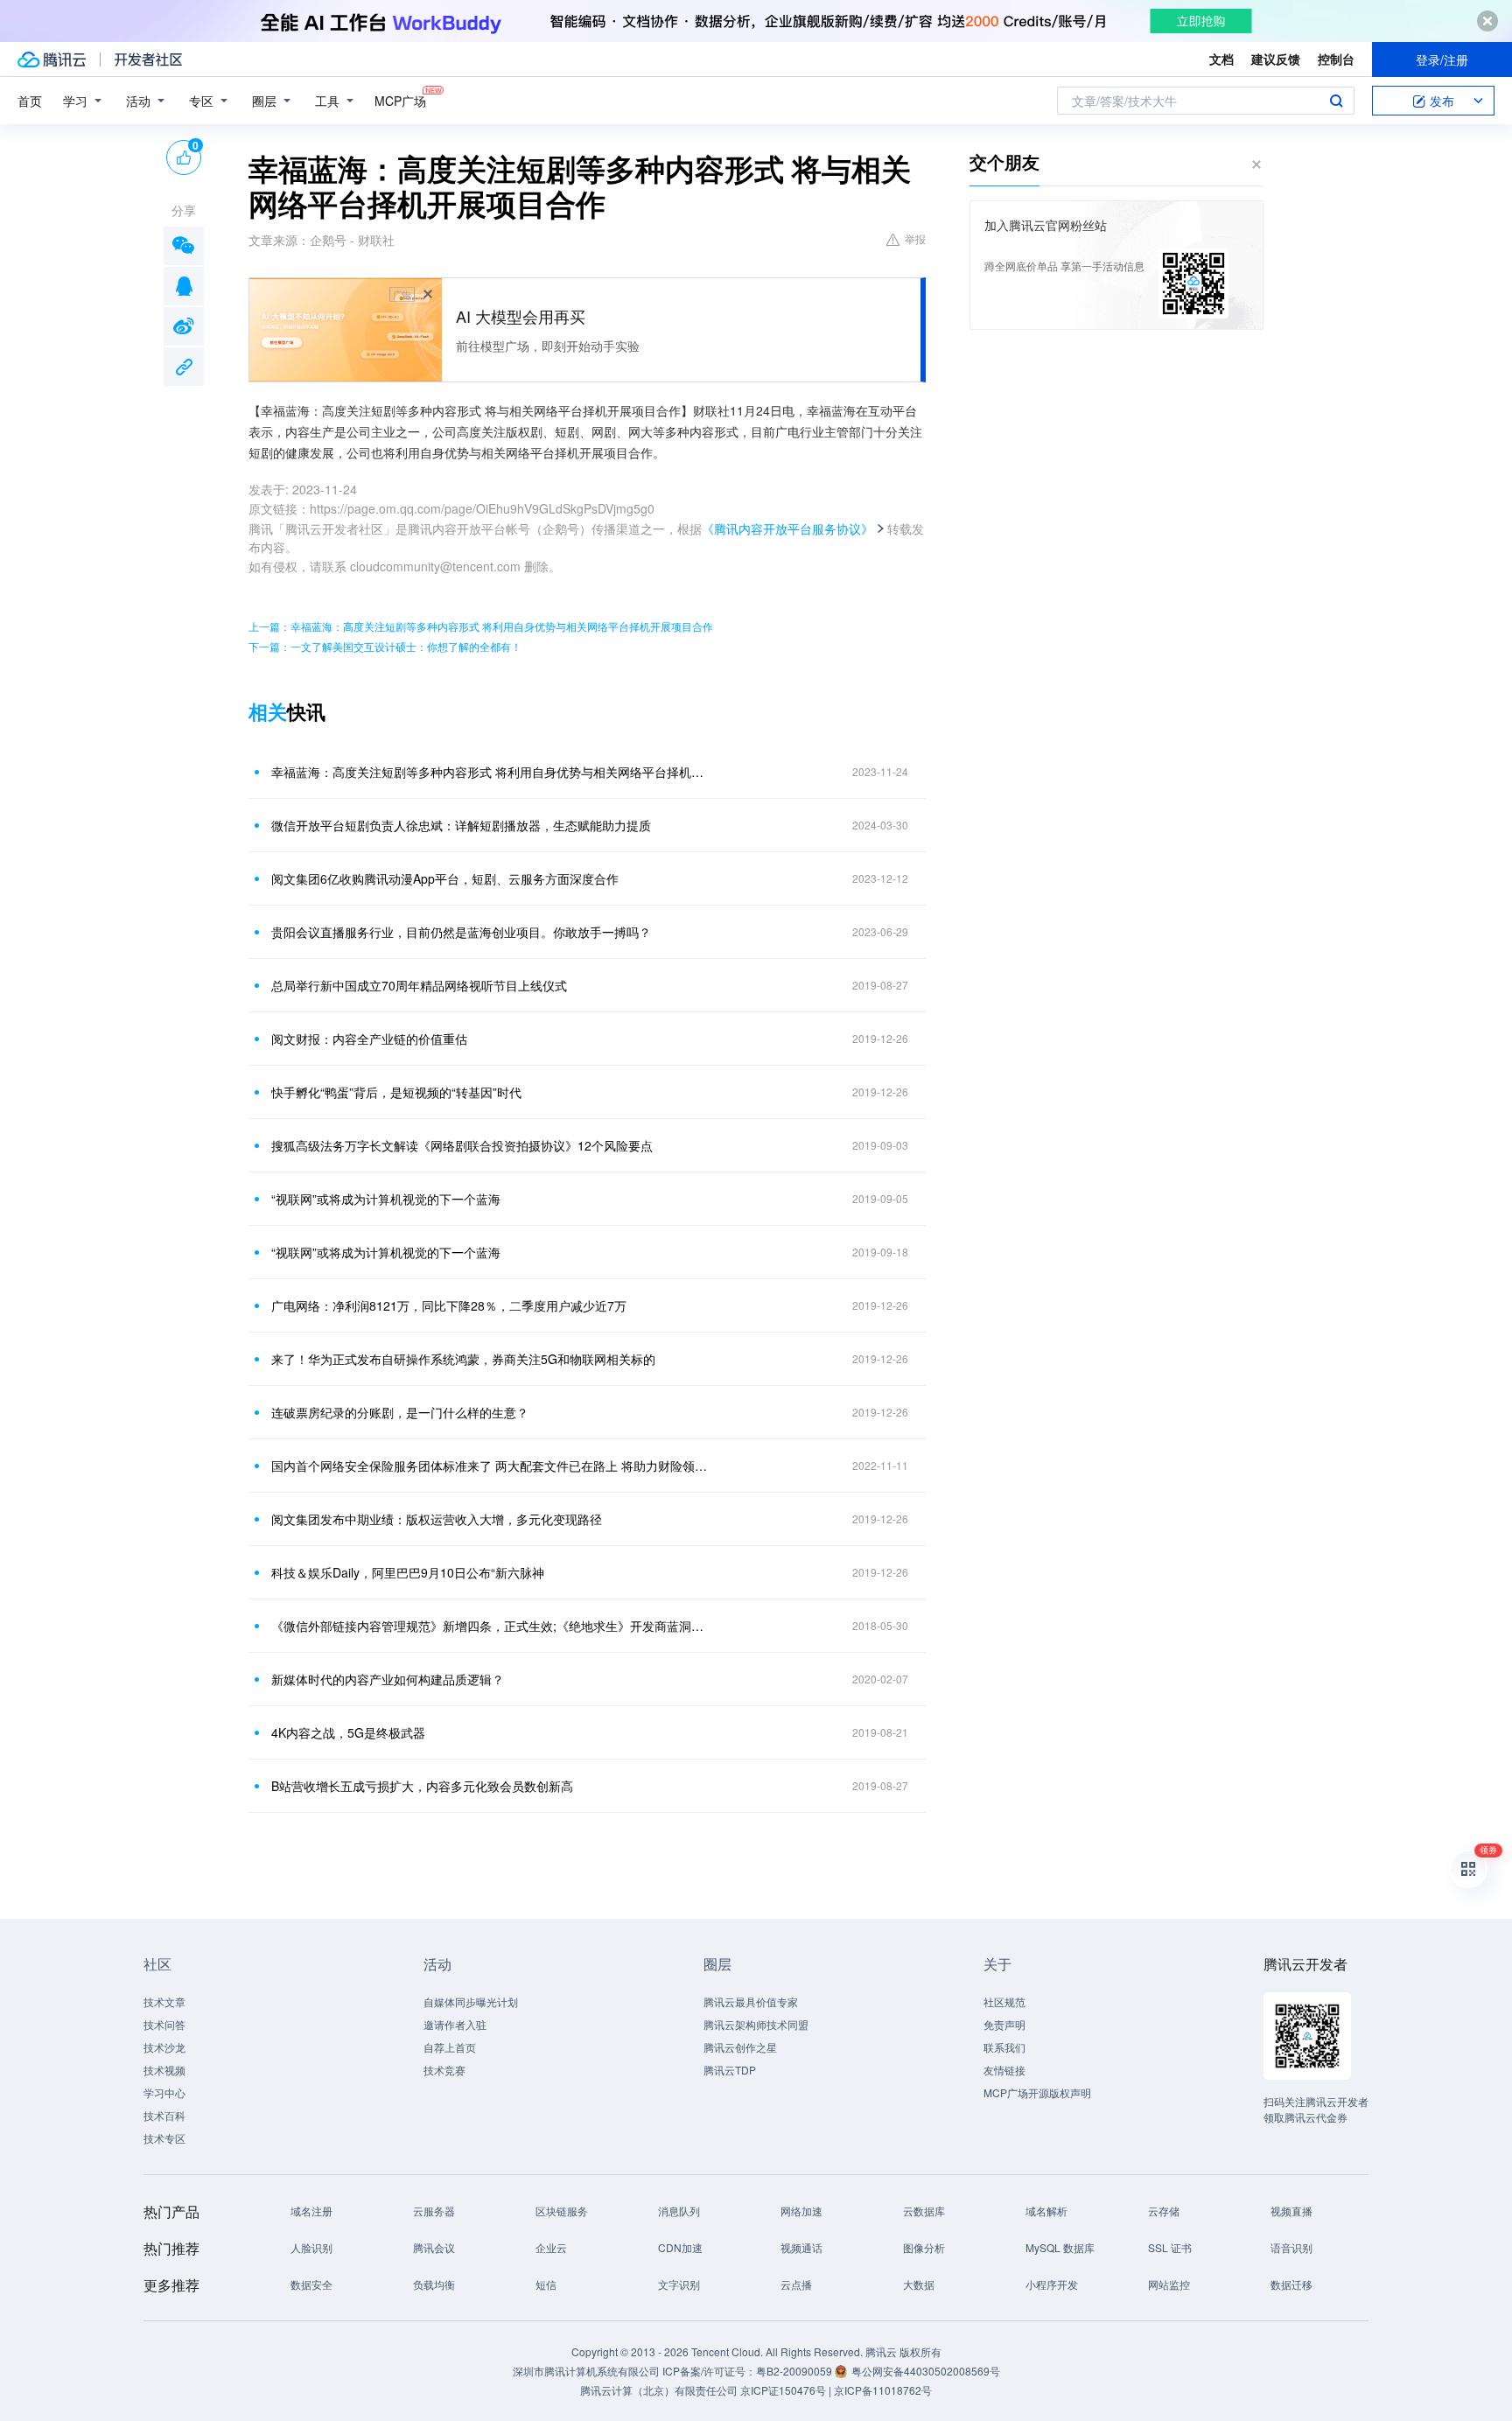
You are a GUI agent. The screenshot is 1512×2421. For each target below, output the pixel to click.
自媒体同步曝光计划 (471, 2001)
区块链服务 (562, 2211)
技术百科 (164, 2115)
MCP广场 (400, 101)
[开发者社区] (148, 59)
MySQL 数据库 (1060, 2247)
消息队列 (679, 2211)
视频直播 (1291, 2211)
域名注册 (311, 2211)
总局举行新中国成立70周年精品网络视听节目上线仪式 (419, 985)
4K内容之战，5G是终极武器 (348, 1732)
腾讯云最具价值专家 (751, 2001)
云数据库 (924, 2211)
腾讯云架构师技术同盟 (756, 2024)
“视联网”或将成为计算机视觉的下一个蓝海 (386, 1199)
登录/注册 (1442, 59)
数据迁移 (1291, 2284)
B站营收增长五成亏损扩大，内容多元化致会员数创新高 (422, 1786)
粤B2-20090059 (795, 2371)
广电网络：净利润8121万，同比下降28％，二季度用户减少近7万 (449, 1305)
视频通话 (801, 2247)
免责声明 (1004, 2024)
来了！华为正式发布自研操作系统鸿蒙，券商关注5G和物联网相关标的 (463, 1359)
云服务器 (434, 2211)
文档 (1221, 59)
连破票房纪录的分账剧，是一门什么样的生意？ (400, 1412)
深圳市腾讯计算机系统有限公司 (586, 2371)
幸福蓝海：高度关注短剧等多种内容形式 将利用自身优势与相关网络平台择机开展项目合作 (489, 772)
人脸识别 (311, 2247)
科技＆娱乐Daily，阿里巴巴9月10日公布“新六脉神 (408, 1572)
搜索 (1336, 101)
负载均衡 (434, 2284)
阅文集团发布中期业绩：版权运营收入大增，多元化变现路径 (437, 1519)
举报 (915, 238)
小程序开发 (1052, 2284)
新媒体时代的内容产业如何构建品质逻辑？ (388, 1679)
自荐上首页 (450, 2047)
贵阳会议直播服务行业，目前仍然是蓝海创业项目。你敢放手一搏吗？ (461, 932)
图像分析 (924, 2247)
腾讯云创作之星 (740, 2047)
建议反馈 (1276, 59)
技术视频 (164, 2070)
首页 (30, 101)
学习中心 (164, 2092)
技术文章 (164, 2001)
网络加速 (801, 2211)
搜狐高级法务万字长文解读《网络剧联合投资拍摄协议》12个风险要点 (462, 1145)
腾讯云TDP (730, 2070)
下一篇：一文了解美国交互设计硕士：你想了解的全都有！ (385, 646)
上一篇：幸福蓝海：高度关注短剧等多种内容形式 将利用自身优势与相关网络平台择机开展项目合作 (481, 626)
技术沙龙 (164, 2047)
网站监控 (1169, 2284)
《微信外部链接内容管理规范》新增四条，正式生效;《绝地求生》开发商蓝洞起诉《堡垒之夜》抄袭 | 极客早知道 (489, 1626)
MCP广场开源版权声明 (1037, 2092)
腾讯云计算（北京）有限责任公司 (659, 2390)
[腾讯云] (52, 59)
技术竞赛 (444, 2070)
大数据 (919, 2284)
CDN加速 (680, 2247)
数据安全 (311, 2284)
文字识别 (679, 2284)
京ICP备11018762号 (883, 2390)
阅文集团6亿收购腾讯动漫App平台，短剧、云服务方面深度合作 (445, 878)
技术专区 (164, 2138)
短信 (546, 2284)
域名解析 (1046, 2211)
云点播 (796, 2284)
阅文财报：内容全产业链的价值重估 (369, 1039)
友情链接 (1004, 2070)
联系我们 (1004, 2047)
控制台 (1336, 59)
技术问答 (164, 2024)
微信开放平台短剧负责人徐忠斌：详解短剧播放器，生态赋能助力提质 (461, 825)
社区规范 (1004, 2001)
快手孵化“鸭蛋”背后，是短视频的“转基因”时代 (396, 1092)
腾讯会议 (434, 2247)
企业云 (551, 2247)
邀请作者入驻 (455, 2024)
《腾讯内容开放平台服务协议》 (787, 528)
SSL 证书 (1170, 2247)
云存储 (1164, 2211)
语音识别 (1291, 2247)
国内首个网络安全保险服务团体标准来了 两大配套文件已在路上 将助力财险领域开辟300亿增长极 (489, 1466)
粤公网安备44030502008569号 (926, 2371)
